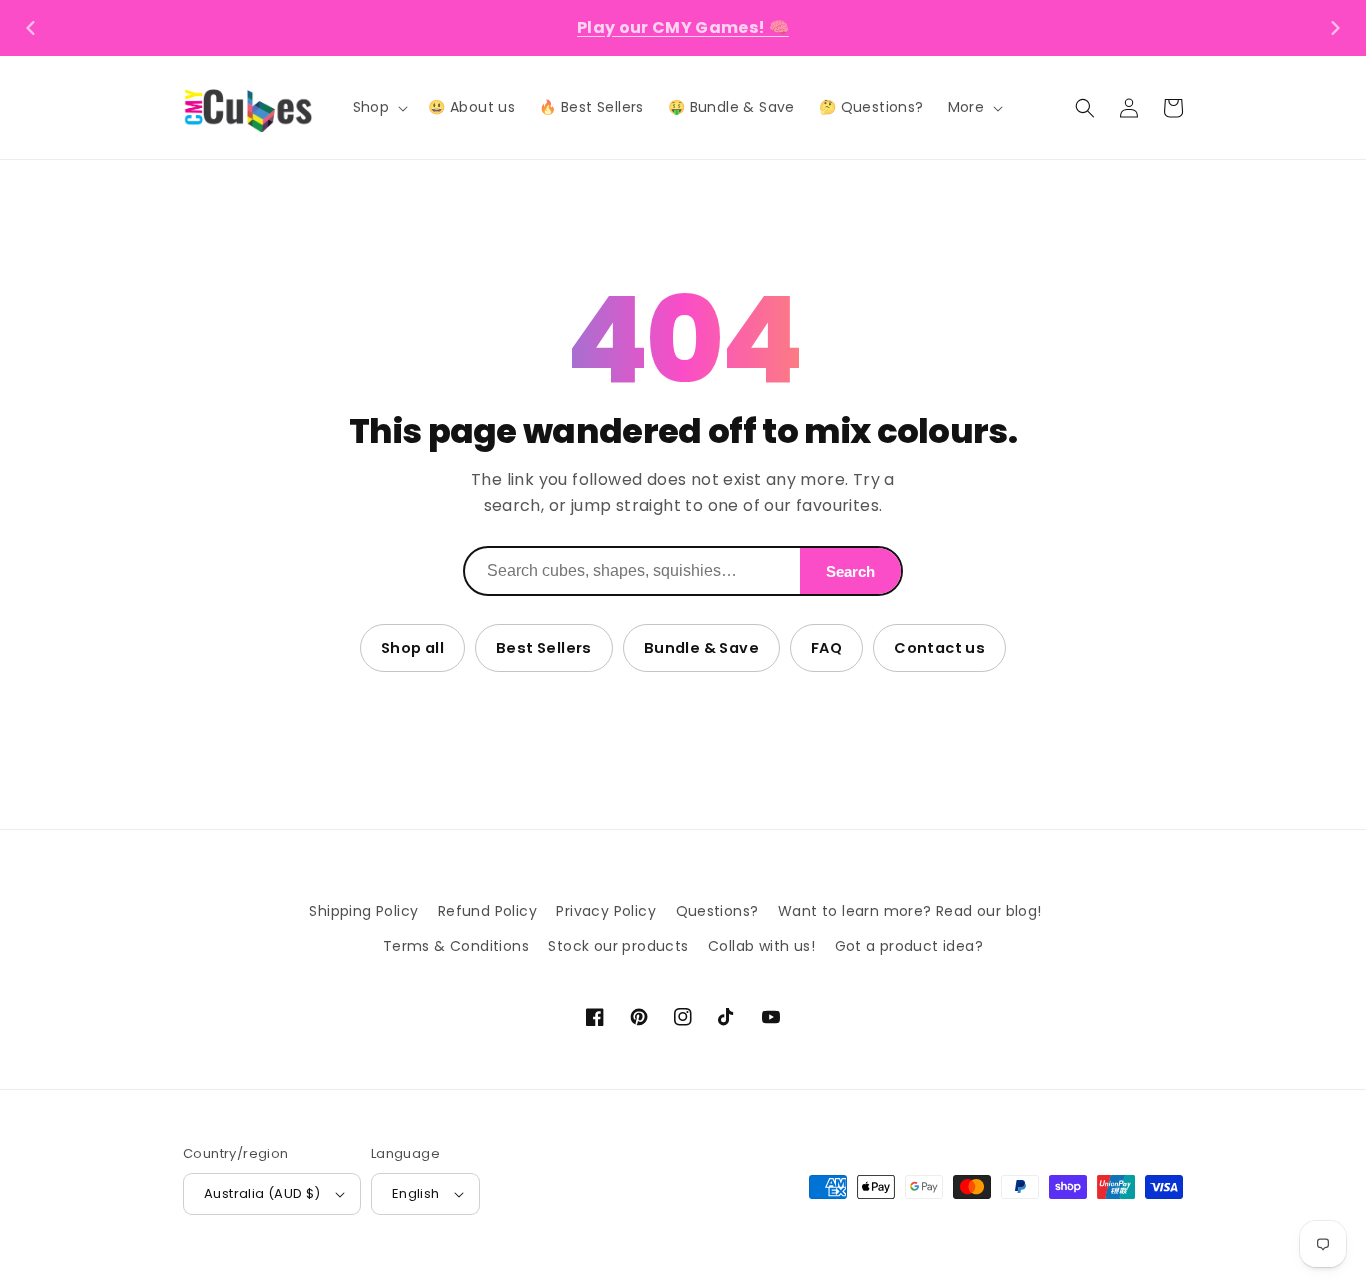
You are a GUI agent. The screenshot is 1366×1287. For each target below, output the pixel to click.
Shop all (412, 648)
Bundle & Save (701, 648)
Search (850, 571)
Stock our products (618, 946)
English (416, 1193)
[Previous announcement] (31, 28)
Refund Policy (487, 911)
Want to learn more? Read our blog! (910, 911)
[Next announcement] (1335, 28)
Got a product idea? (909, 946)
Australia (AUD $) (262, 1193)
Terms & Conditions (456, 946)
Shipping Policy (363, 911)
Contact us (939, 648)
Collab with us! (761, 946)
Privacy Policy (606, 911)
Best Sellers (544, 648)
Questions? (717, 911)
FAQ (826, 648)
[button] (379, 107)
